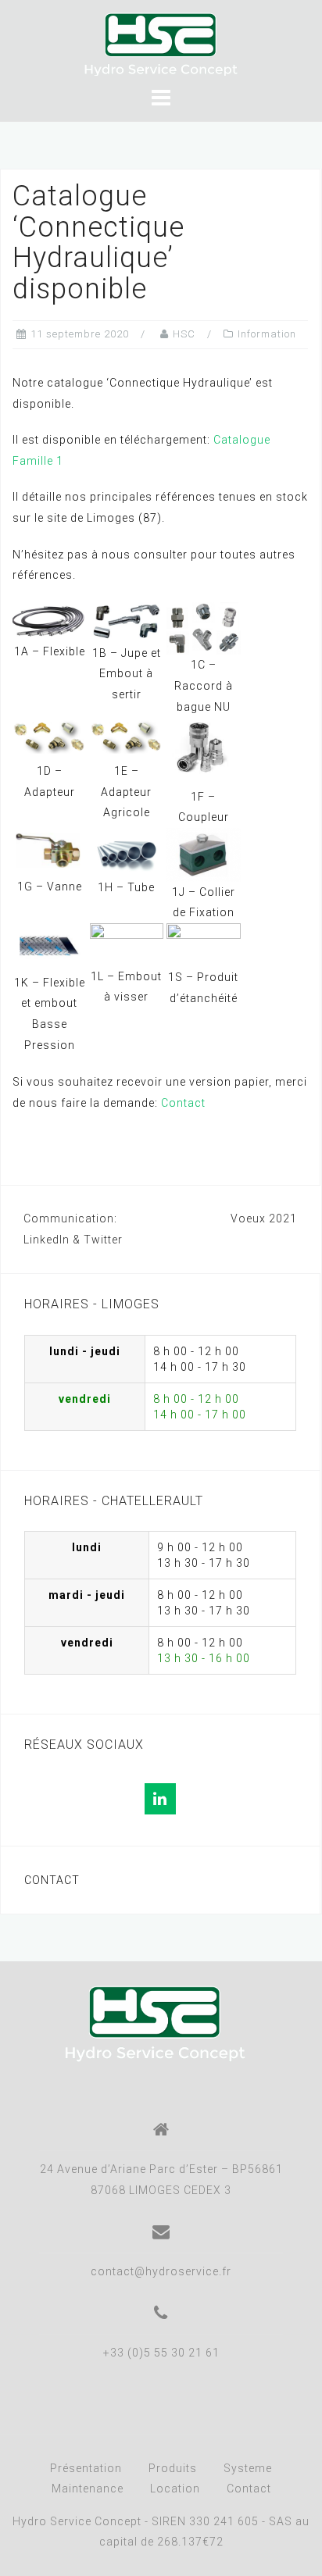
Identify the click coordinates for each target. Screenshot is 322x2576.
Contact (183, 1103)
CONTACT (52, 1880)
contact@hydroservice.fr (161, 2271)
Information (267, 334)
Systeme (248, 2468)
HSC (184, 334)
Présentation (86, 2468)
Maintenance (88, 2489)
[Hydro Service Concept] (155, 2023)
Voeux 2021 (264, 1218)
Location (175, 2489)
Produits (173, 2468)
